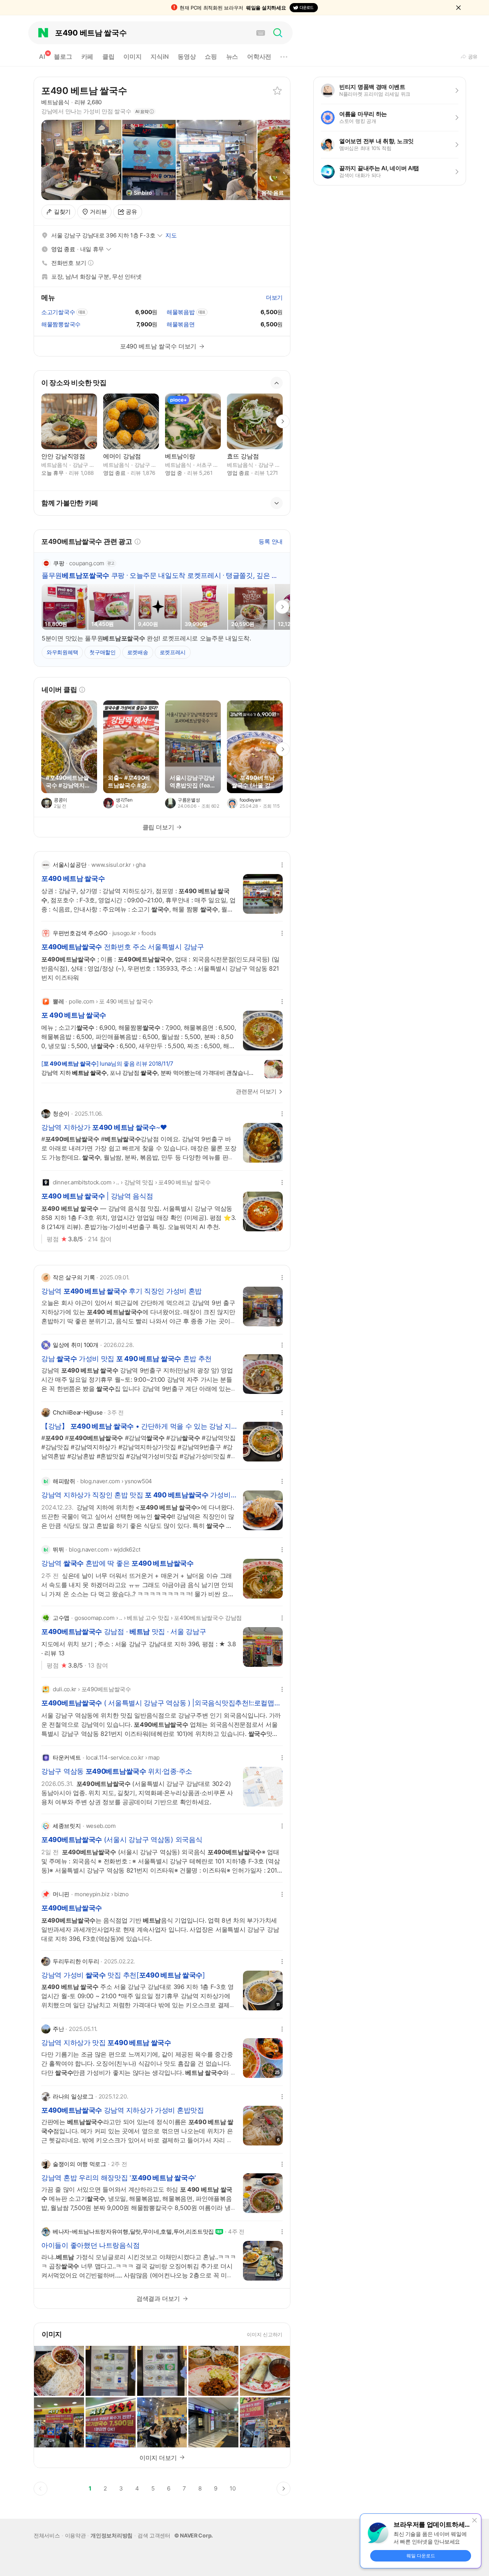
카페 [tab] (87, 56)
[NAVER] (43, 33)
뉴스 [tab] (232, 56)
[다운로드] (304, 8)
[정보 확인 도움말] (82, 690)
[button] (458, 8)
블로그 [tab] (63, 56)
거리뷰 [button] (98, 212)
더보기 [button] (274, 298)
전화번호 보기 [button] (71, 263)
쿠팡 (59, 563)
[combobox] (149, 33)
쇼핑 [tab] (211, 56)
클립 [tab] (108, 56)
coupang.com (87, 563)
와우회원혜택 (62, 652)
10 (235, 2490)
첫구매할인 (103, 652)
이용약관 (75, 2535)
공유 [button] (473, 56)
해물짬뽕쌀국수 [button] (61, 324)
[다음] (283, 749)
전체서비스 (47, 2535)
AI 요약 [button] (142, 111)
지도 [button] (171, 235)
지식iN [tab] (159, 56)
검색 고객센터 (154, 2535)
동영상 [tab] (187, 56)
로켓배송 (138, 652)
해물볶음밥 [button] (181, 312)
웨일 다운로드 (421, 2556)
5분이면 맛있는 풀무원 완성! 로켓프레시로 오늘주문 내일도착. (146, 638)
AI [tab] (44, 55)
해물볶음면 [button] (181, 324)
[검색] (278, 33)
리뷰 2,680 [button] (88, 102)
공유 (131, 212)
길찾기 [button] (62, 212)
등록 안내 (271, 541)
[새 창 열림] (69, 747)
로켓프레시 (173, 652)
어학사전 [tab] (259, 56)
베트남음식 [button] (55, 102)
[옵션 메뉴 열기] (282, 865)
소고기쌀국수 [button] (58, 312)
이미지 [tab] (132, 56)
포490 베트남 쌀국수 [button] (84, 91)
